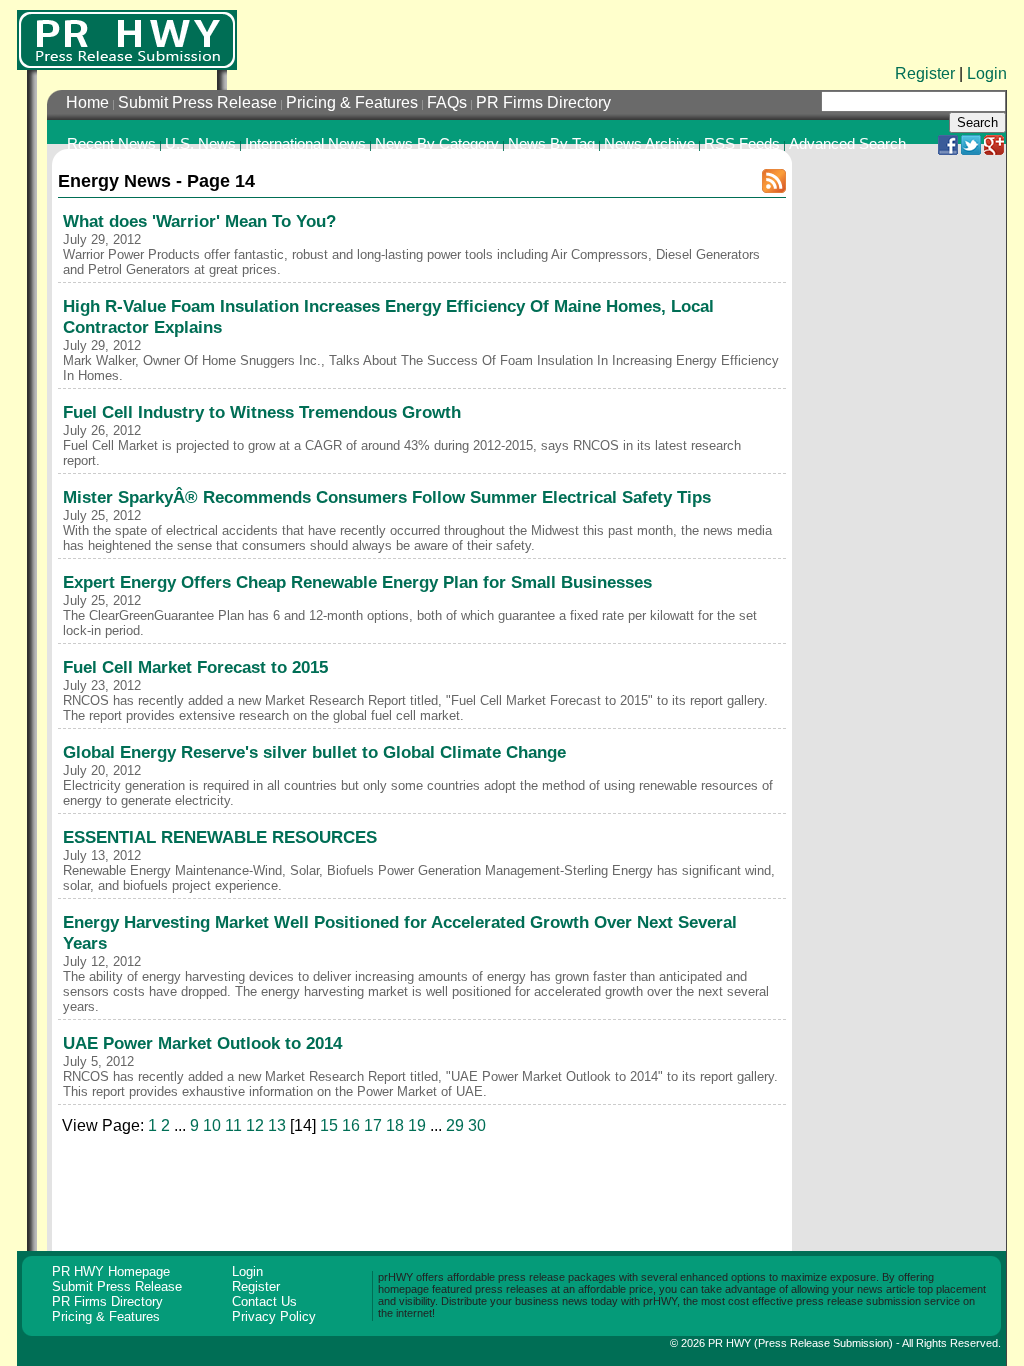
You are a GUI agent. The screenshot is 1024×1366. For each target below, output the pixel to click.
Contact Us (264, 1301)
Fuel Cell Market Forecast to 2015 (195, 667)
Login (987, 73)
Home (87, 102)
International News (305, 144)
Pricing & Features (352, 102)
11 (233, 1125)
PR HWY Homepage (111, 1271)
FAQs (447, 102)
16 (351, 1125)
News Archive (649, 144)
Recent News (111, 144)
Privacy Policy (274, 1316)
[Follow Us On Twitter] (971, 150)
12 (255, 1125)
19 (417, 1125)
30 (477, 1125)
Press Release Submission (823, 1343)
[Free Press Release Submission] (127, 40)
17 (373, 1125)
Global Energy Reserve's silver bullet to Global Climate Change (314, 752)
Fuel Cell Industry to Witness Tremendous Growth (262, 412)
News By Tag (551, 144)
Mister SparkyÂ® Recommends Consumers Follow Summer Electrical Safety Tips (387, 497)
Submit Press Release (197, 102)
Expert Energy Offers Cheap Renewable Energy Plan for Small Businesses (357, 582)
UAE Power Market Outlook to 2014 (202, 1043)
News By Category (437, 144)
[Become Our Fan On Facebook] (948, 150)
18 (395, 1125)
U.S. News (200, 144)
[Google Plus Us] (994, 150)
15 (329, 1125)
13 (277, 1125)
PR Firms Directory (543, 102)
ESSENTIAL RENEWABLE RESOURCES (220, 837)
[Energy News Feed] (774, 189)
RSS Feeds (742, 144)
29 (455, 1125)
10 (212, 1125)
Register (925, 73)
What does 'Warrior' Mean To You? (199, 221)
